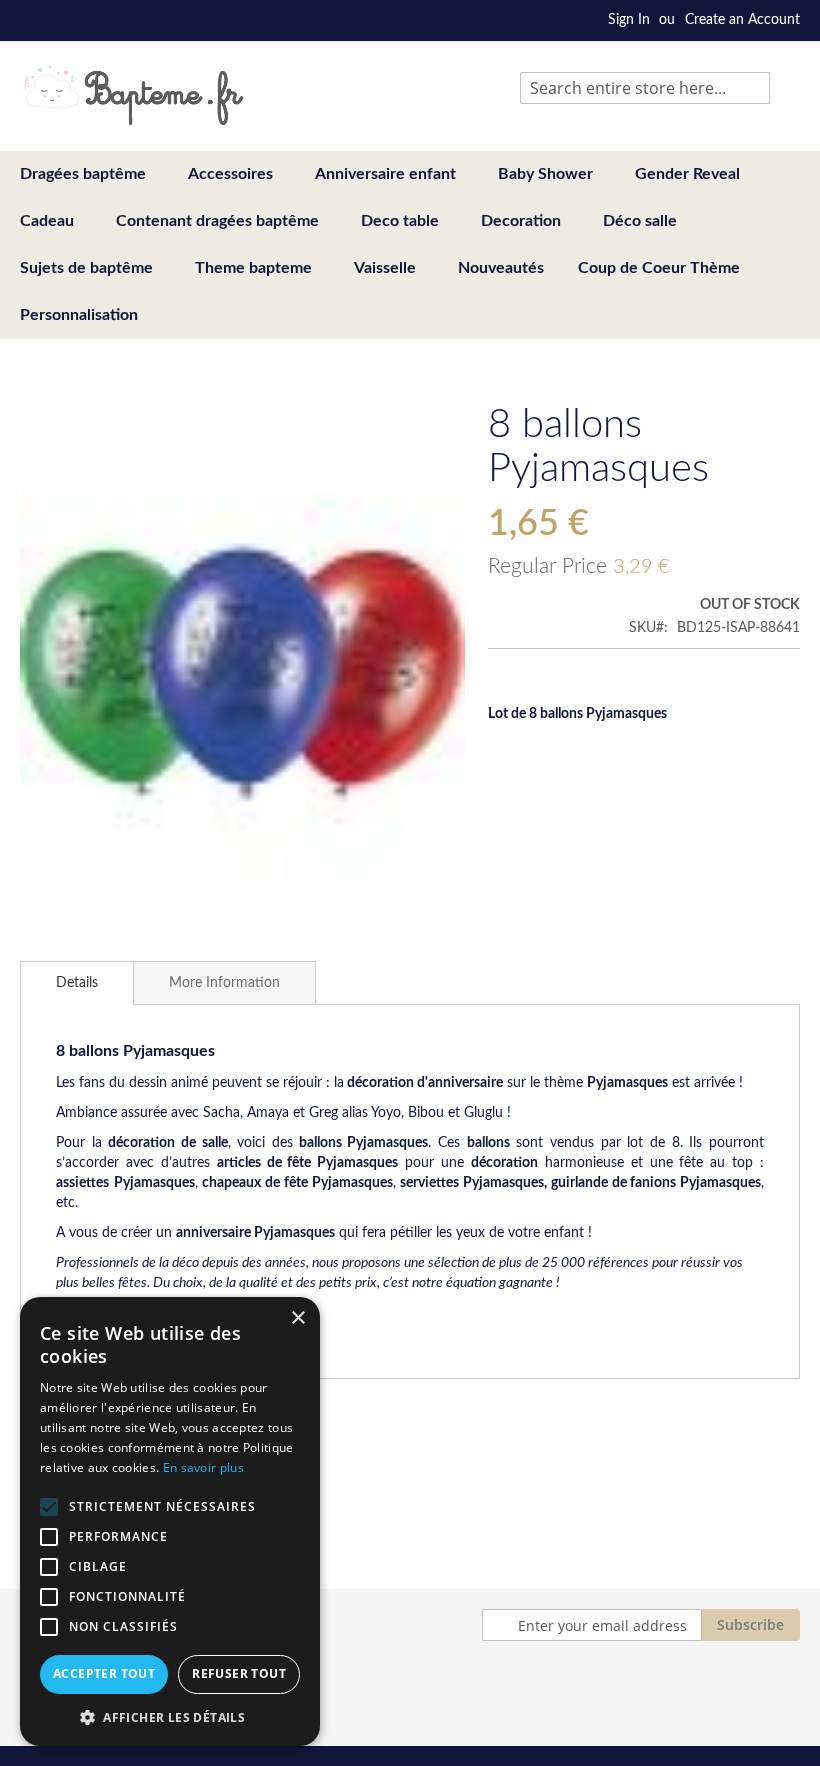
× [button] (297, 1318)
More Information (224, 983)
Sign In (629, 20)
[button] (170, 1716)
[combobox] (645, 88)
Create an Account (742, 20)
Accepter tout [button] (104, 1673)
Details (77, 983)
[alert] (170, 1521)
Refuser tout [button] (239, 1673)
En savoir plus (203, 1467)
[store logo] (133, 95)
